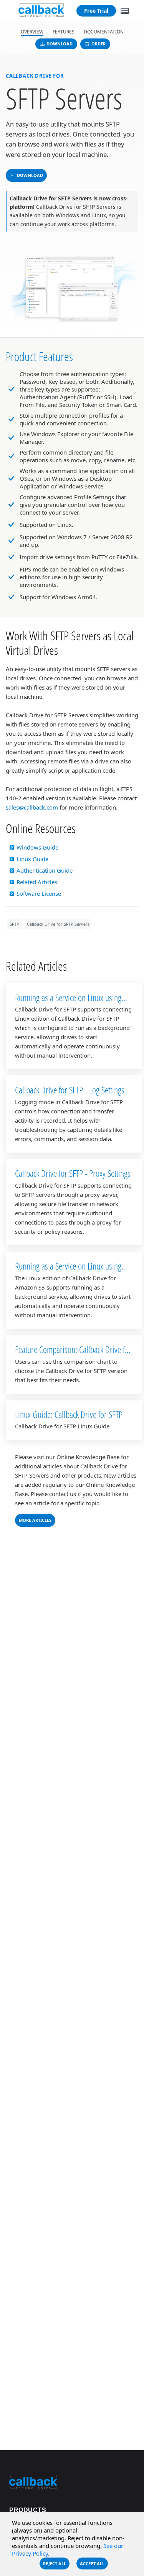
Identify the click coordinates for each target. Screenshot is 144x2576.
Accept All (92, 2564)
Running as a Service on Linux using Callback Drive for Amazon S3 (68, 1271)
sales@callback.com (32, 807)
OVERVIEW (32, 32)
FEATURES (64, 32)
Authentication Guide (45, 870)
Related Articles (37, 882)
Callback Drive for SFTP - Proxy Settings (73, 1173)
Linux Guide (32, 859)
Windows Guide (37, 847)
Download (60, 44)
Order (98, 44)
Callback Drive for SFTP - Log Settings (70, 1090)
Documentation (104, 32)
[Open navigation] (125, 11)
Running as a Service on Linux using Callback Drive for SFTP (68, 1003)
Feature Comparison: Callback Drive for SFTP (73, 1355)
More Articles (35, 1520)
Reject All (55, 2564)
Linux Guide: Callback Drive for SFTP (69, 1414)
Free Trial (96, 11)
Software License (39, 893)
